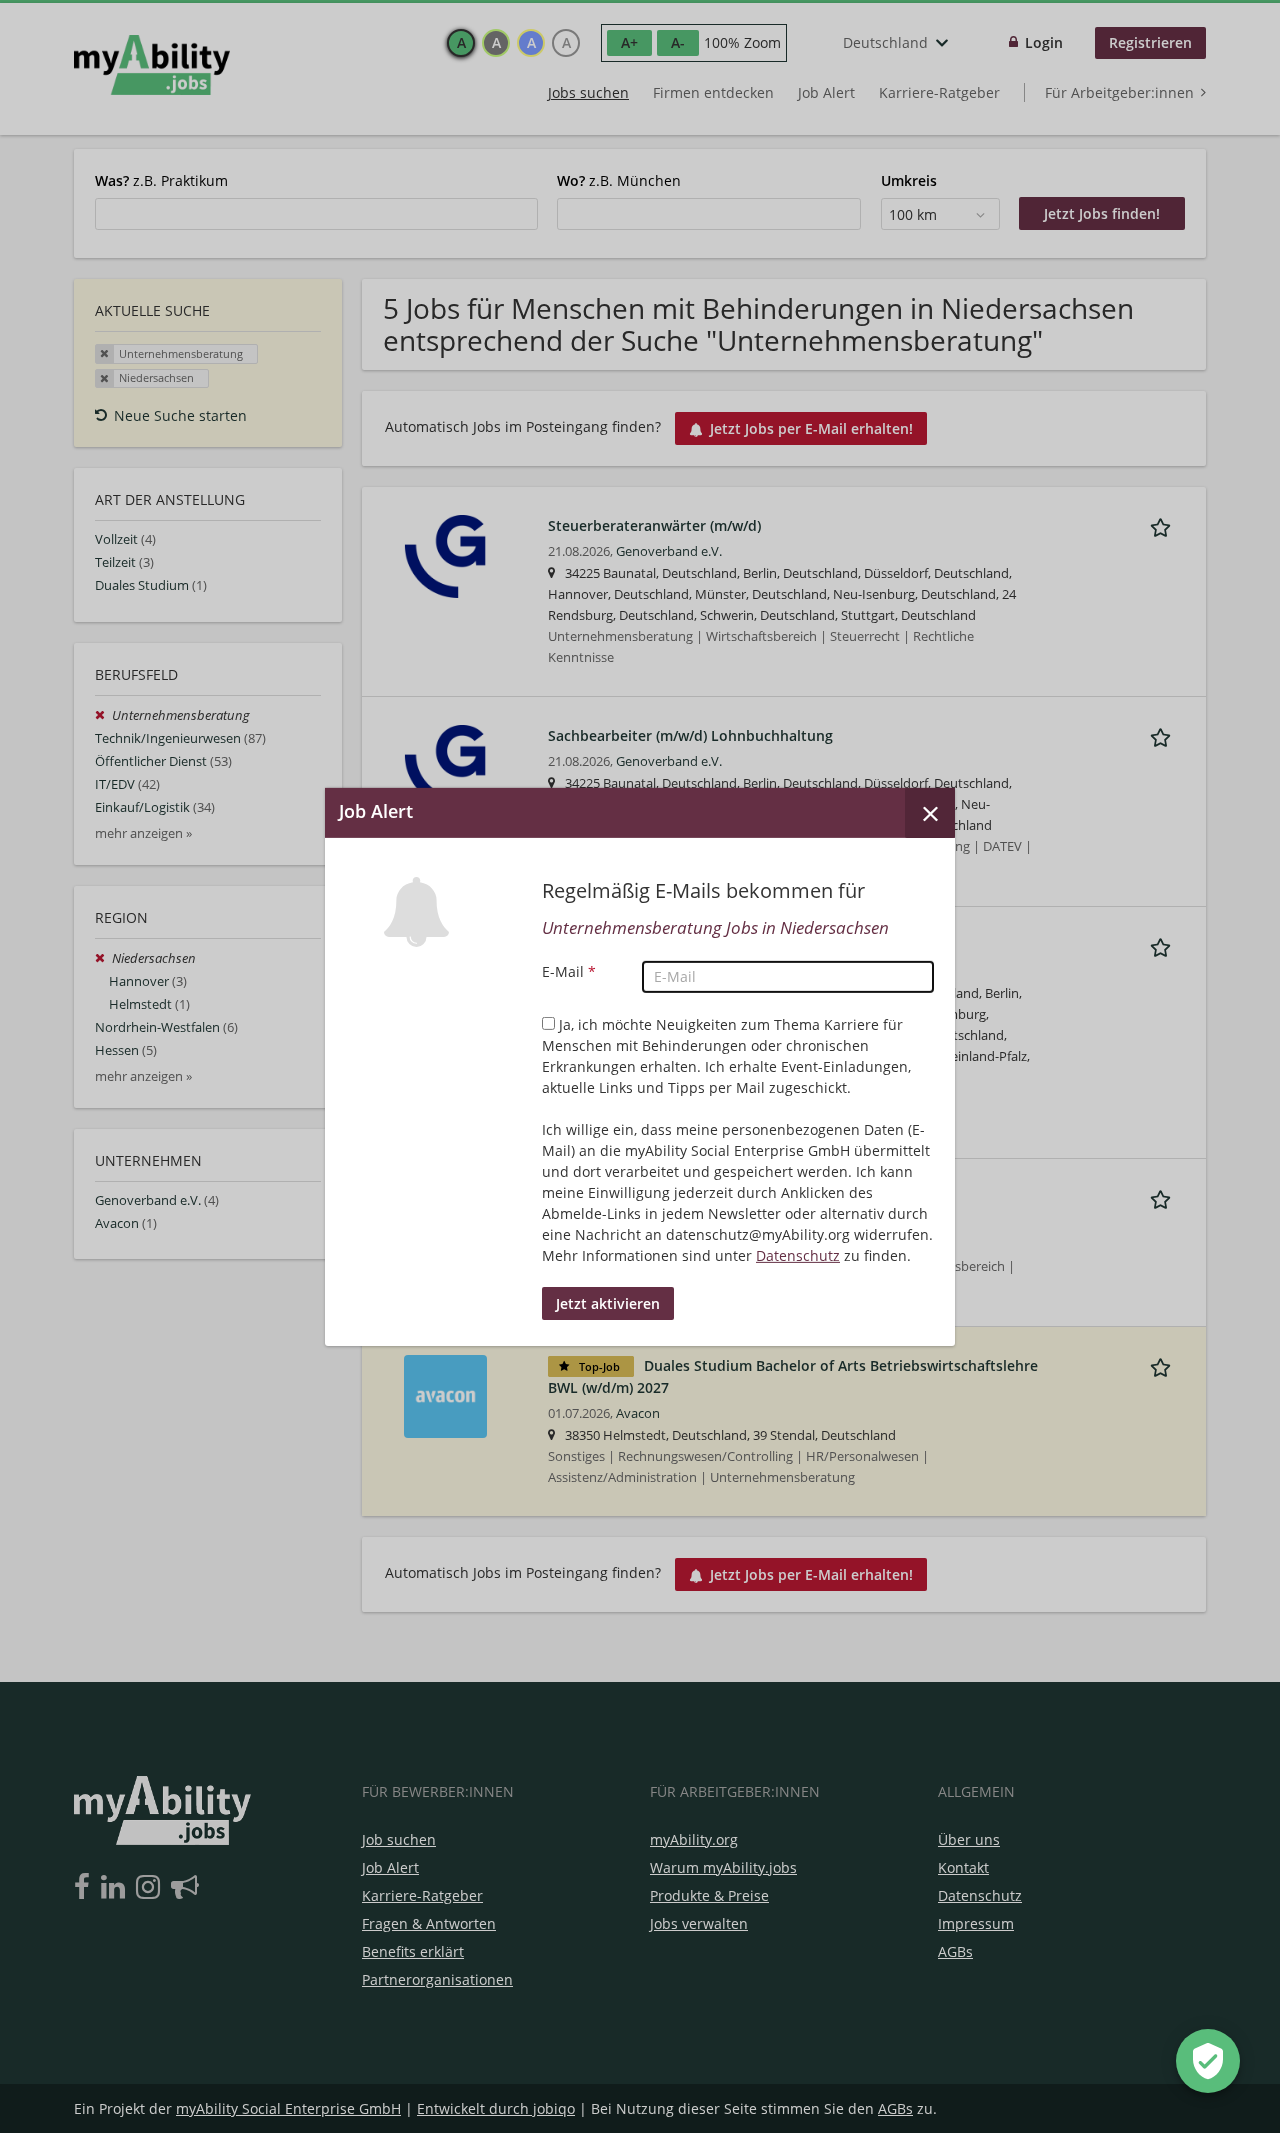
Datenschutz (798, 1255)
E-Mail (569, 971)
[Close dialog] (930, 812)
